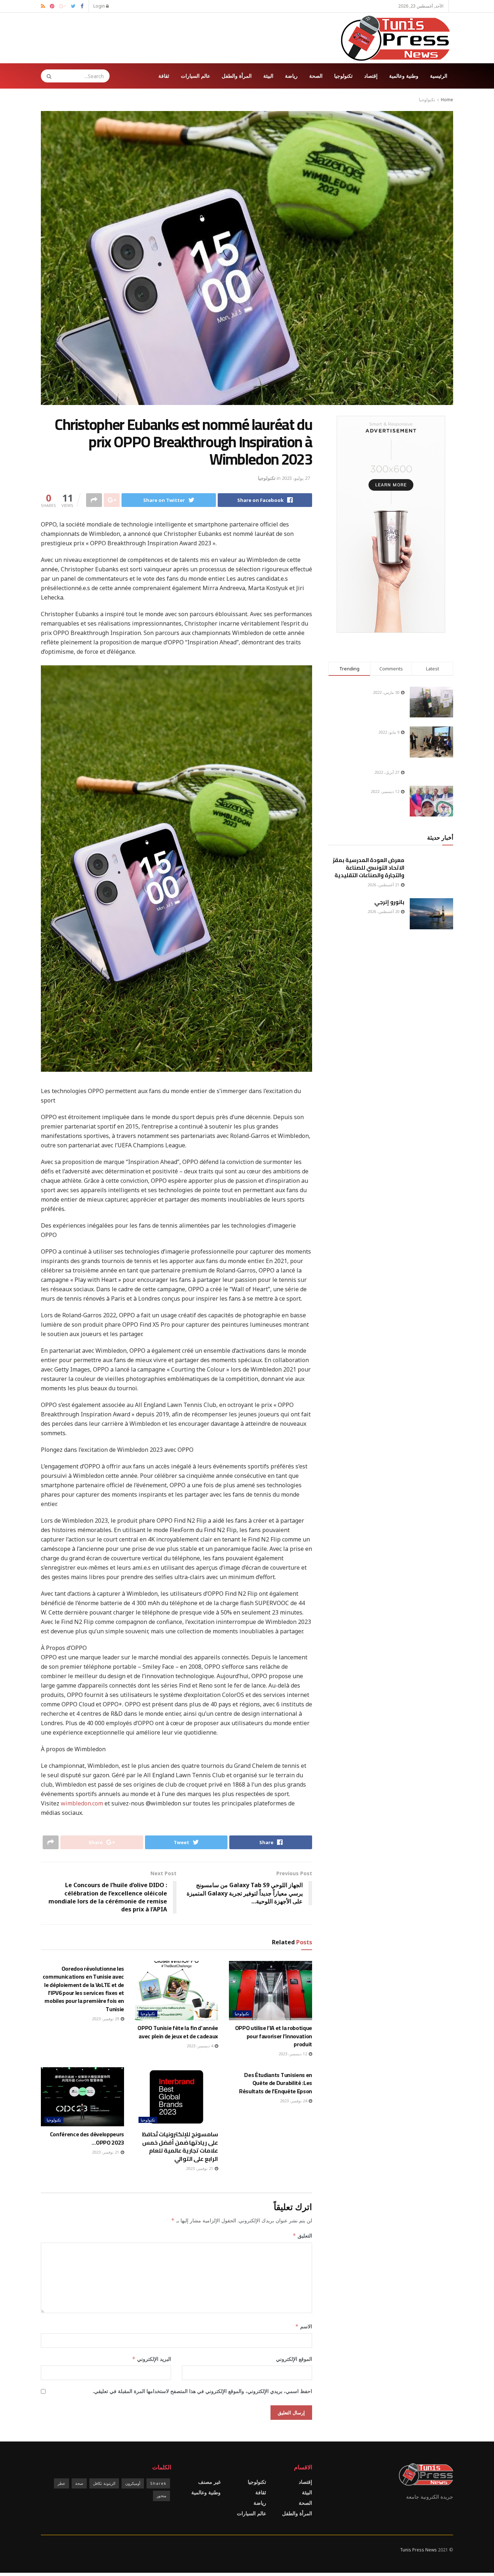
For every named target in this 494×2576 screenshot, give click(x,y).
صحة (79, 2483)
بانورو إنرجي (389, 902)
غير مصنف (209, 2482)
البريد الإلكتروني (152, 2359)
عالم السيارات (195, 76)
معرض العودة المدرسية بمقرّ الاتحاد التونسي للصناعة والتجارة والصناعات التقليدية (369, 868)
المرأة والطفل (237, 76)
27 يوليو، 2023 (296, 478)
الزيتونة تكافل (104, 2483)
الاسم (304, 2326)
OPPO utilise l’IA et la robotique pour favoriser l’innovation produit (274, 2036)
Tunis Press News (418, 2550)
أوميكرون (133, 2483)
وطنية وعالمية (404, 76)
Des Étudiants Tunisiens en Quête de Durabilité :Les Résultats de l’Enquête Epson (276, 2083)
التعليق (302, 2236)
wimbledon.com (82, 1803)
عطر (61, 2483)
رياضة (291, 76)
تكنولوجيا (343, 76)
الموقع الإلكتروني (294, 2359)
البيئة (268, 76)
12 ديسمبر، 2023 (293, 2054)
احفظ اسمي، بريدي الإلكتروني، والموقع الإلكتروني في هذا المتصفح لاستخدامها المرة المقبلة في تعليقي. (202, 2391)
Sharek (158, 2483)
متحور (161, 2496)
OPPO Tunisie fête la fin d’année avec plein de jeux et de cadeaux (178, 2032)
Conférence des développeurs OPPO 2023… (87, 2138)
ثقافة (164, 76)
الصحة (316, 76)
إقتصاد (371, 76)
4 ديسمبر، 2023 (200, 2046)
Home (447, 100)
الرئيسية (439, 76)
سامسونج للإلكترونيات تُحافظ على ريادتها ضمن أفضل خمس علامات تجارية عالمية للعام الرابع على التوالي (180, 2146)
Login (100, 6)
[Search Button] (47, 76)
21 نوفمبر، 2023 (200, 2168)
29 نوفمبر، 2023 (106, 2019)
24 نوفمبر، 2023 (294, 2101)
